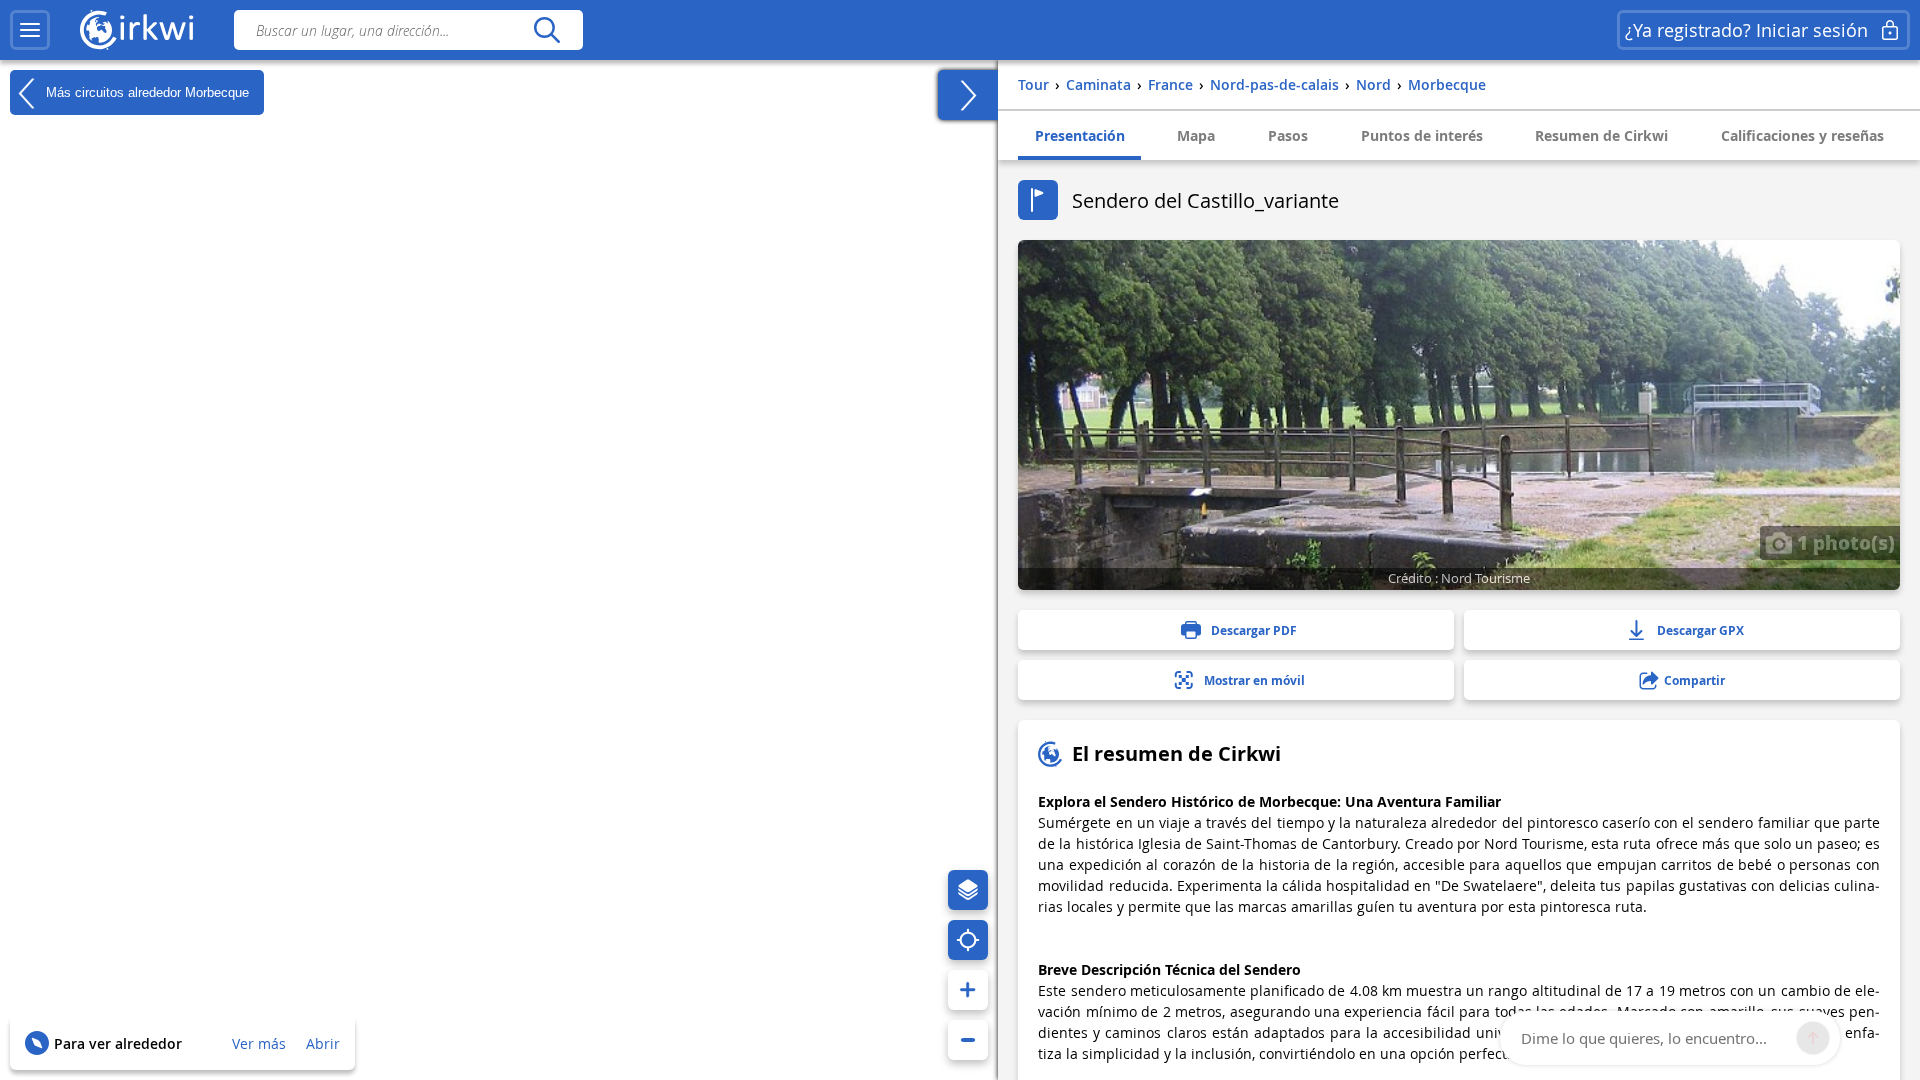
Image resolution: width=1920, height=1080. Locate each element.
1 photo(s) (1843, 542)
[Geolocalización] (968, 940)
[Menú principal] (30, 30)
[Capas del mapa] (968, 890)
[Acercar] (968, 990)
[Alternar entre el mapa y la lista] (968, 95)
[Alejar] (968, 1040)
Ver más (259, 1043)
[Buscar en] (546, 30)
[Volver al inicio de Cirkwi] (137, 30)
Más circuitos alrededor (145, 91)
